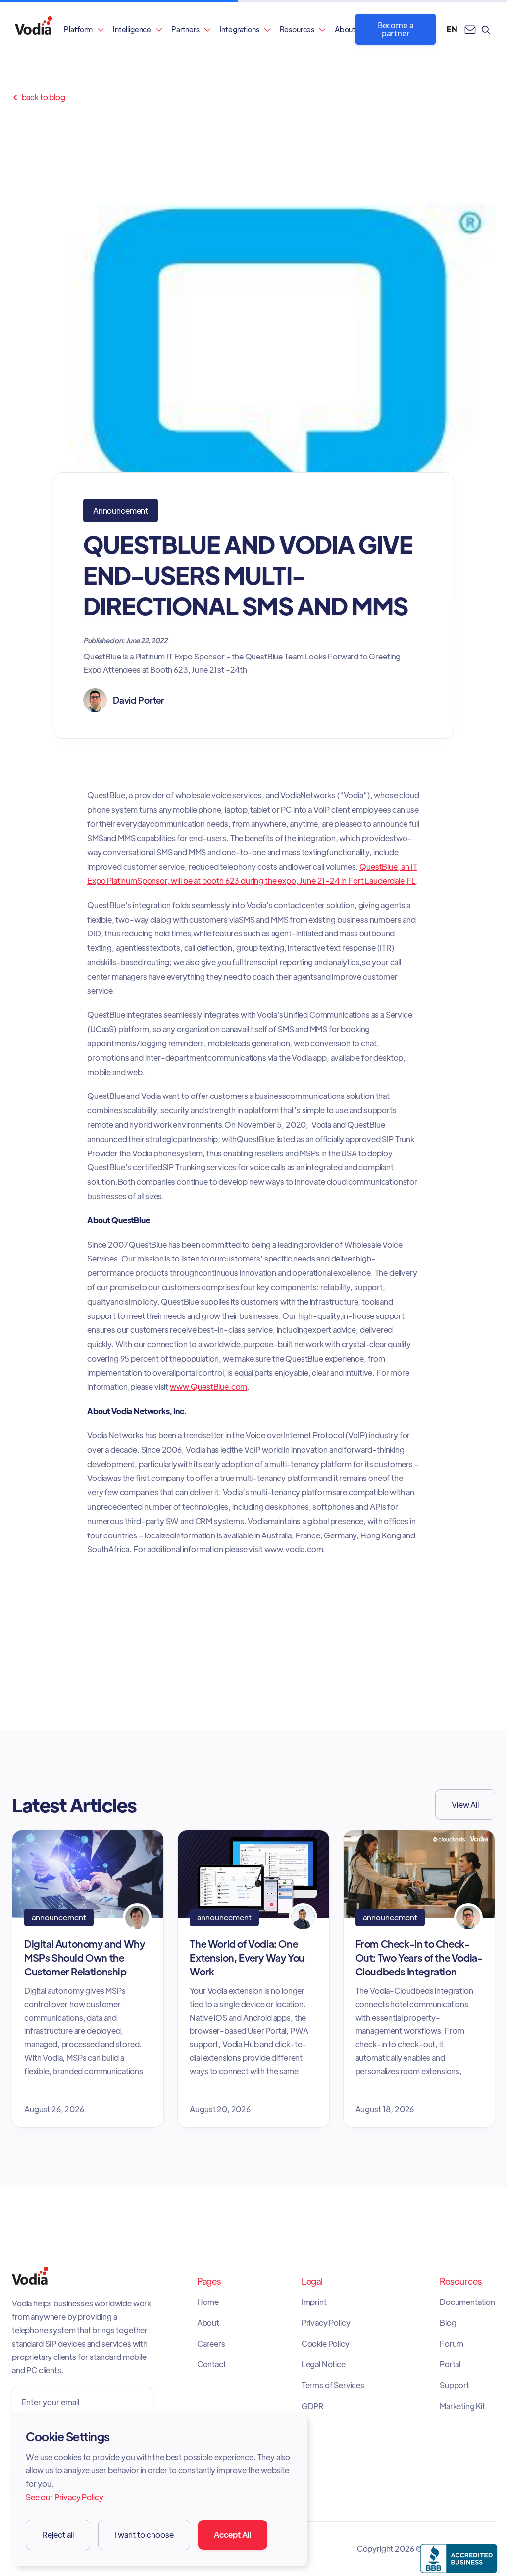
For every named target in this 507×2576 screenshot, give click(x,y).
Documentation (467, 2302)
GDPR (313, 2406)
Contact (212, 2364)
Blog (448, 2323)
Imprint (314, 2302)
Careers (211, 2344)
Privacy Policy (326, 2323)
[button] (84, 29)
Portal (450, 2364)
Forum (452, 2344)
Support (455, 2385)
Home (208, 2302)
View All (465, 1804)
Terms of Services (333, 2385)
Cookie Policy (326, 2344)
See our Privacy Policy (64, 2497)
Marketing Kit (462, 2406)
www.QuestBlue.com (208, 1387)
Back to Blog (39, 97)
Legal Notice (324, 2364)
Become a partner (396, 29)
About (345, 29)
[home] (33, 29)
